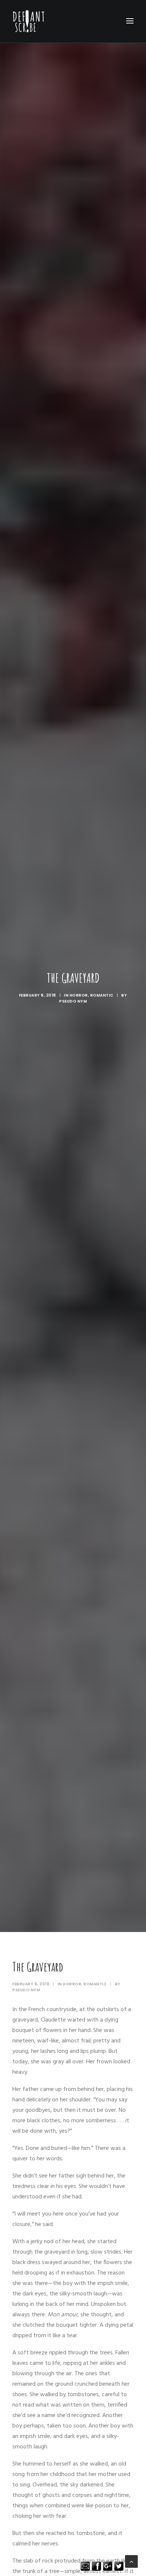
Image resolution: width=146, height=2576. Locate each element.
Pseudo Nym (73, 1001)
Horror (79, 995)
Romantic (102, 995)
